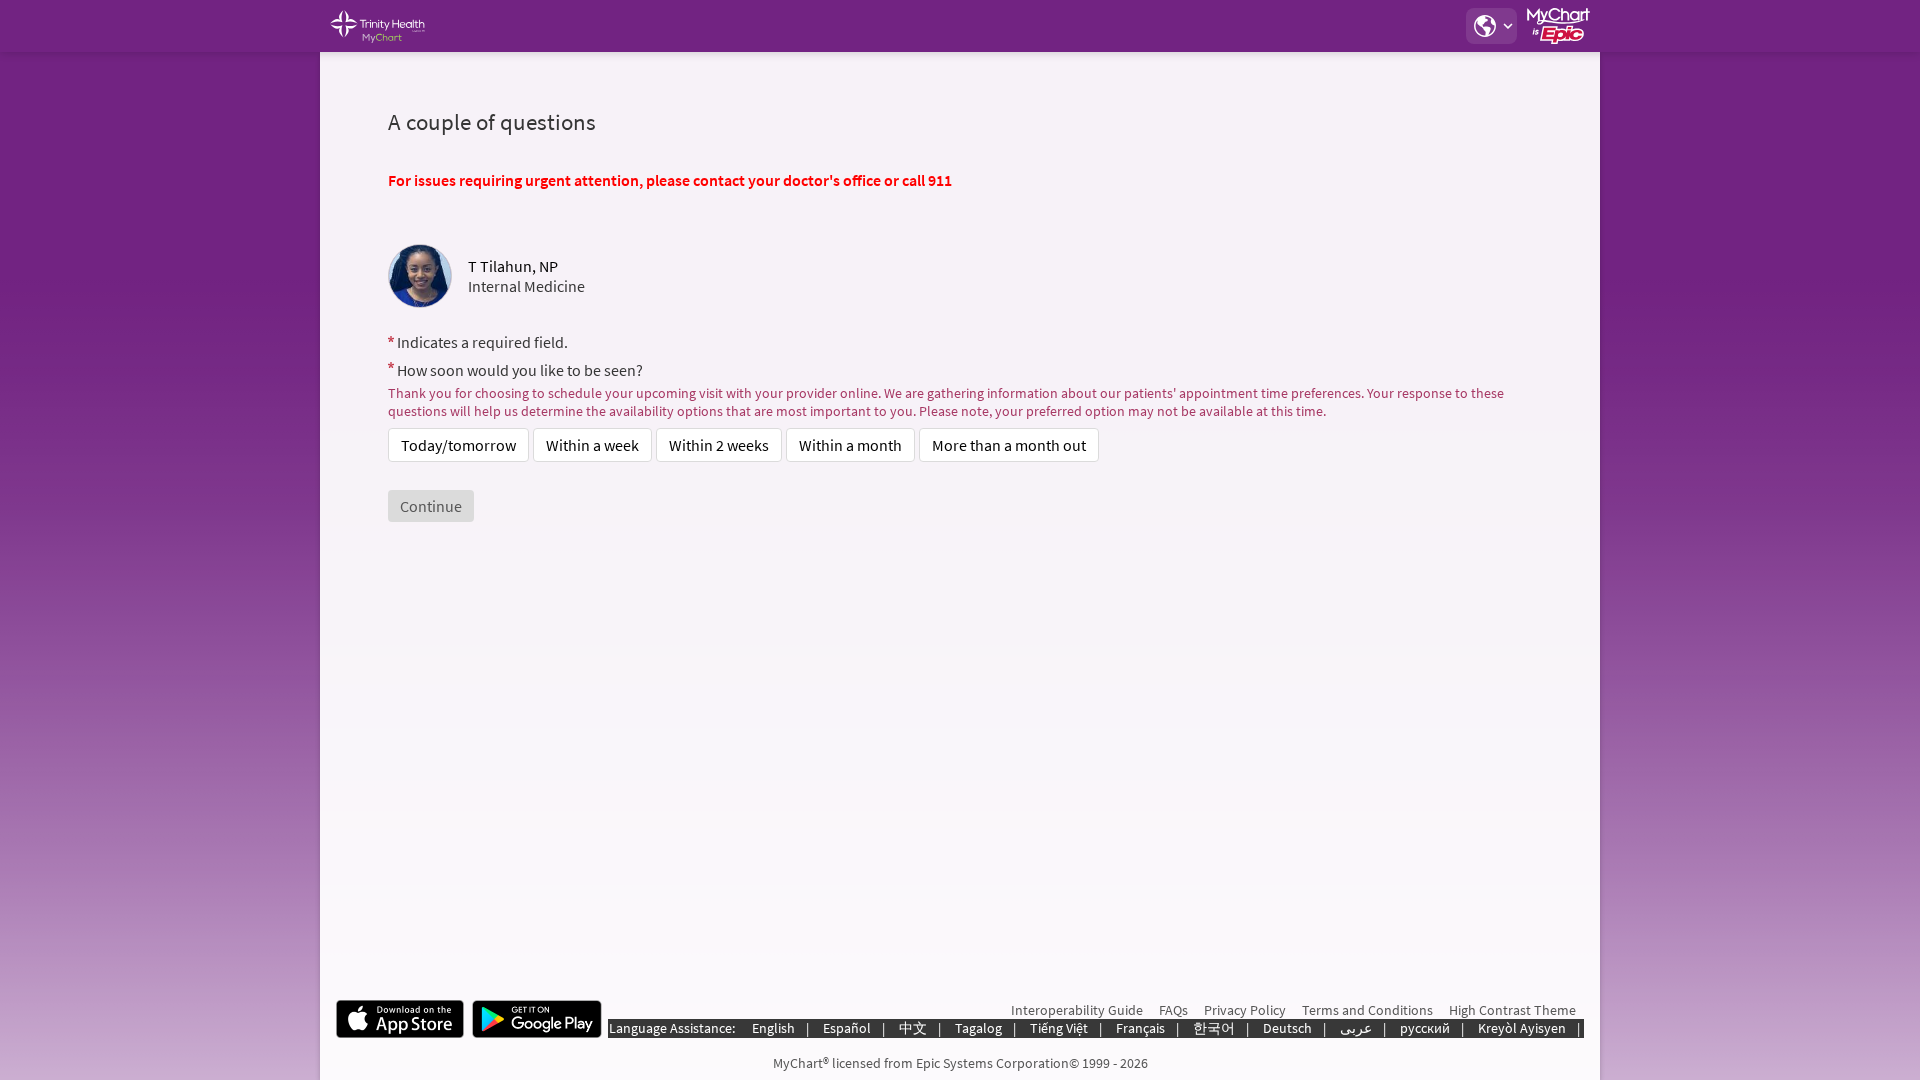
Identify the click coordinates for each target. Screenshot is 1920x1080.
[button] (1491, 26)
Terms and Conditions (1367, 1010)
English (773, 1028)
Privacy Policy (1245, 1010)
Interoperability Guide (1077, 1010)
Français (1140, 1028)
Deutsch (1287, 1028)
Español (847, 1028)
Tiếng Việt (1059, 1028)
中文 (913, 1028)
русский (1425, 1028)
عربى (1356, 1028)
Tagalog (978, 1028)
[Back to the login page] (389, 26)
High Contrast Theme (1512, 1010)
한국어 (1214, 1028)
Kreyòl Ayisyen (1522, 1028)
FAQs (1173, 1010)
